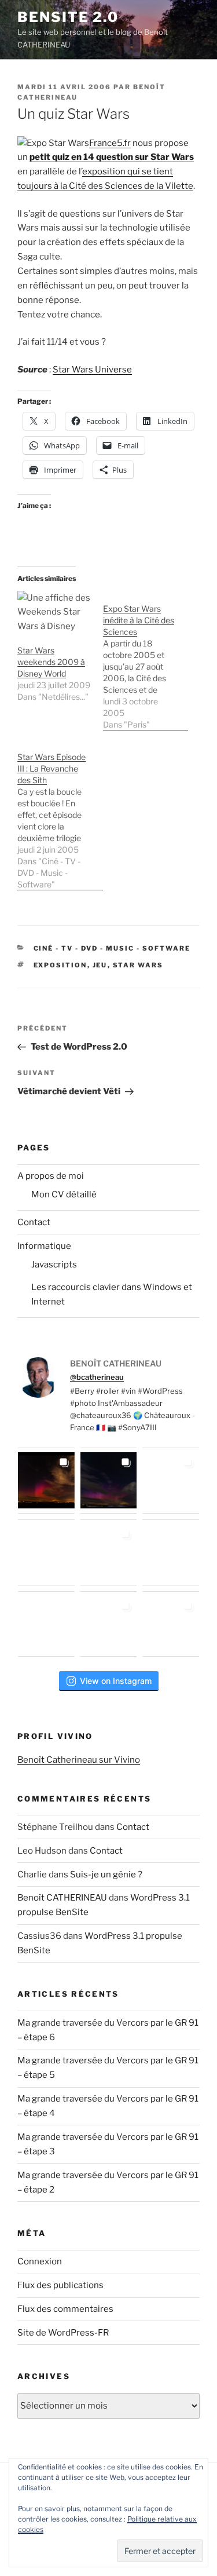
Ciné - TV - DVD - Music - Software (112, 948)
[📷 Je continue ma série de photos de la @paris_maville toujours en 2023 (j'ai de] (171, 1552)
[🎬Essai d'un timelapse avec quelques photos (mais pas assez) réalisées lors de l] (46, 1481)
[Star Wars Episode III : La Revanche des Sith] (60, 815)
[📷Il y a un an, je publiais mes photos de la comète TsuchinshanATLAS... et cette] (171, 1481)
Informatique (44, 1246)
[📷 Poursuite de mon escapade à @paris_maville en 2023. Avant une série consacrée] (46, 1552)
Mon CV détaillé (64, 1194)
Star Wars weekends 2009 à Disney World (51, 662)
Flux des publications (60, 2285)
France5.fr (110, 143)
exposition (60, 965)
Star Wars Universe (92, 370)
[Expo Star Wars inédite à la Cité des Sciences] (146, 661)
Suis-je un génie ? (106, 1875)
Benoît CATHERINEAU (62, 1898)
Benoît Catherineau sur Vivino (79, 1760)
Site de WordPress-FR (63, 2333)
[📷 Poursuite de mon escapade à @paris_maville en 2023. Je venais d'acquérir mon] (109, 1552)
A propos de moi (51, 1176)
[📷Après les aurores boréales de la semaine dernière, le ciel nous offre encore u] (171, 1624)
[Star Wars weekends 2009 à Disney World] (54, 612)
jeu (100, 965)
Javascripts (54, 1265)
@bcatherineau (97, 1377)
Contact (34, 1222)
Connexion (40, 2261)
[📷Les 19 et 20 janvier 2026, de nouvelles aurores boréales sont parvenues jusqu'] (109, 1481)
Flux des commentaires (65, 2309)
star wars (138, 965)
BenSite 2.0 (68, 17)
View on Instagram (116, 1681)
